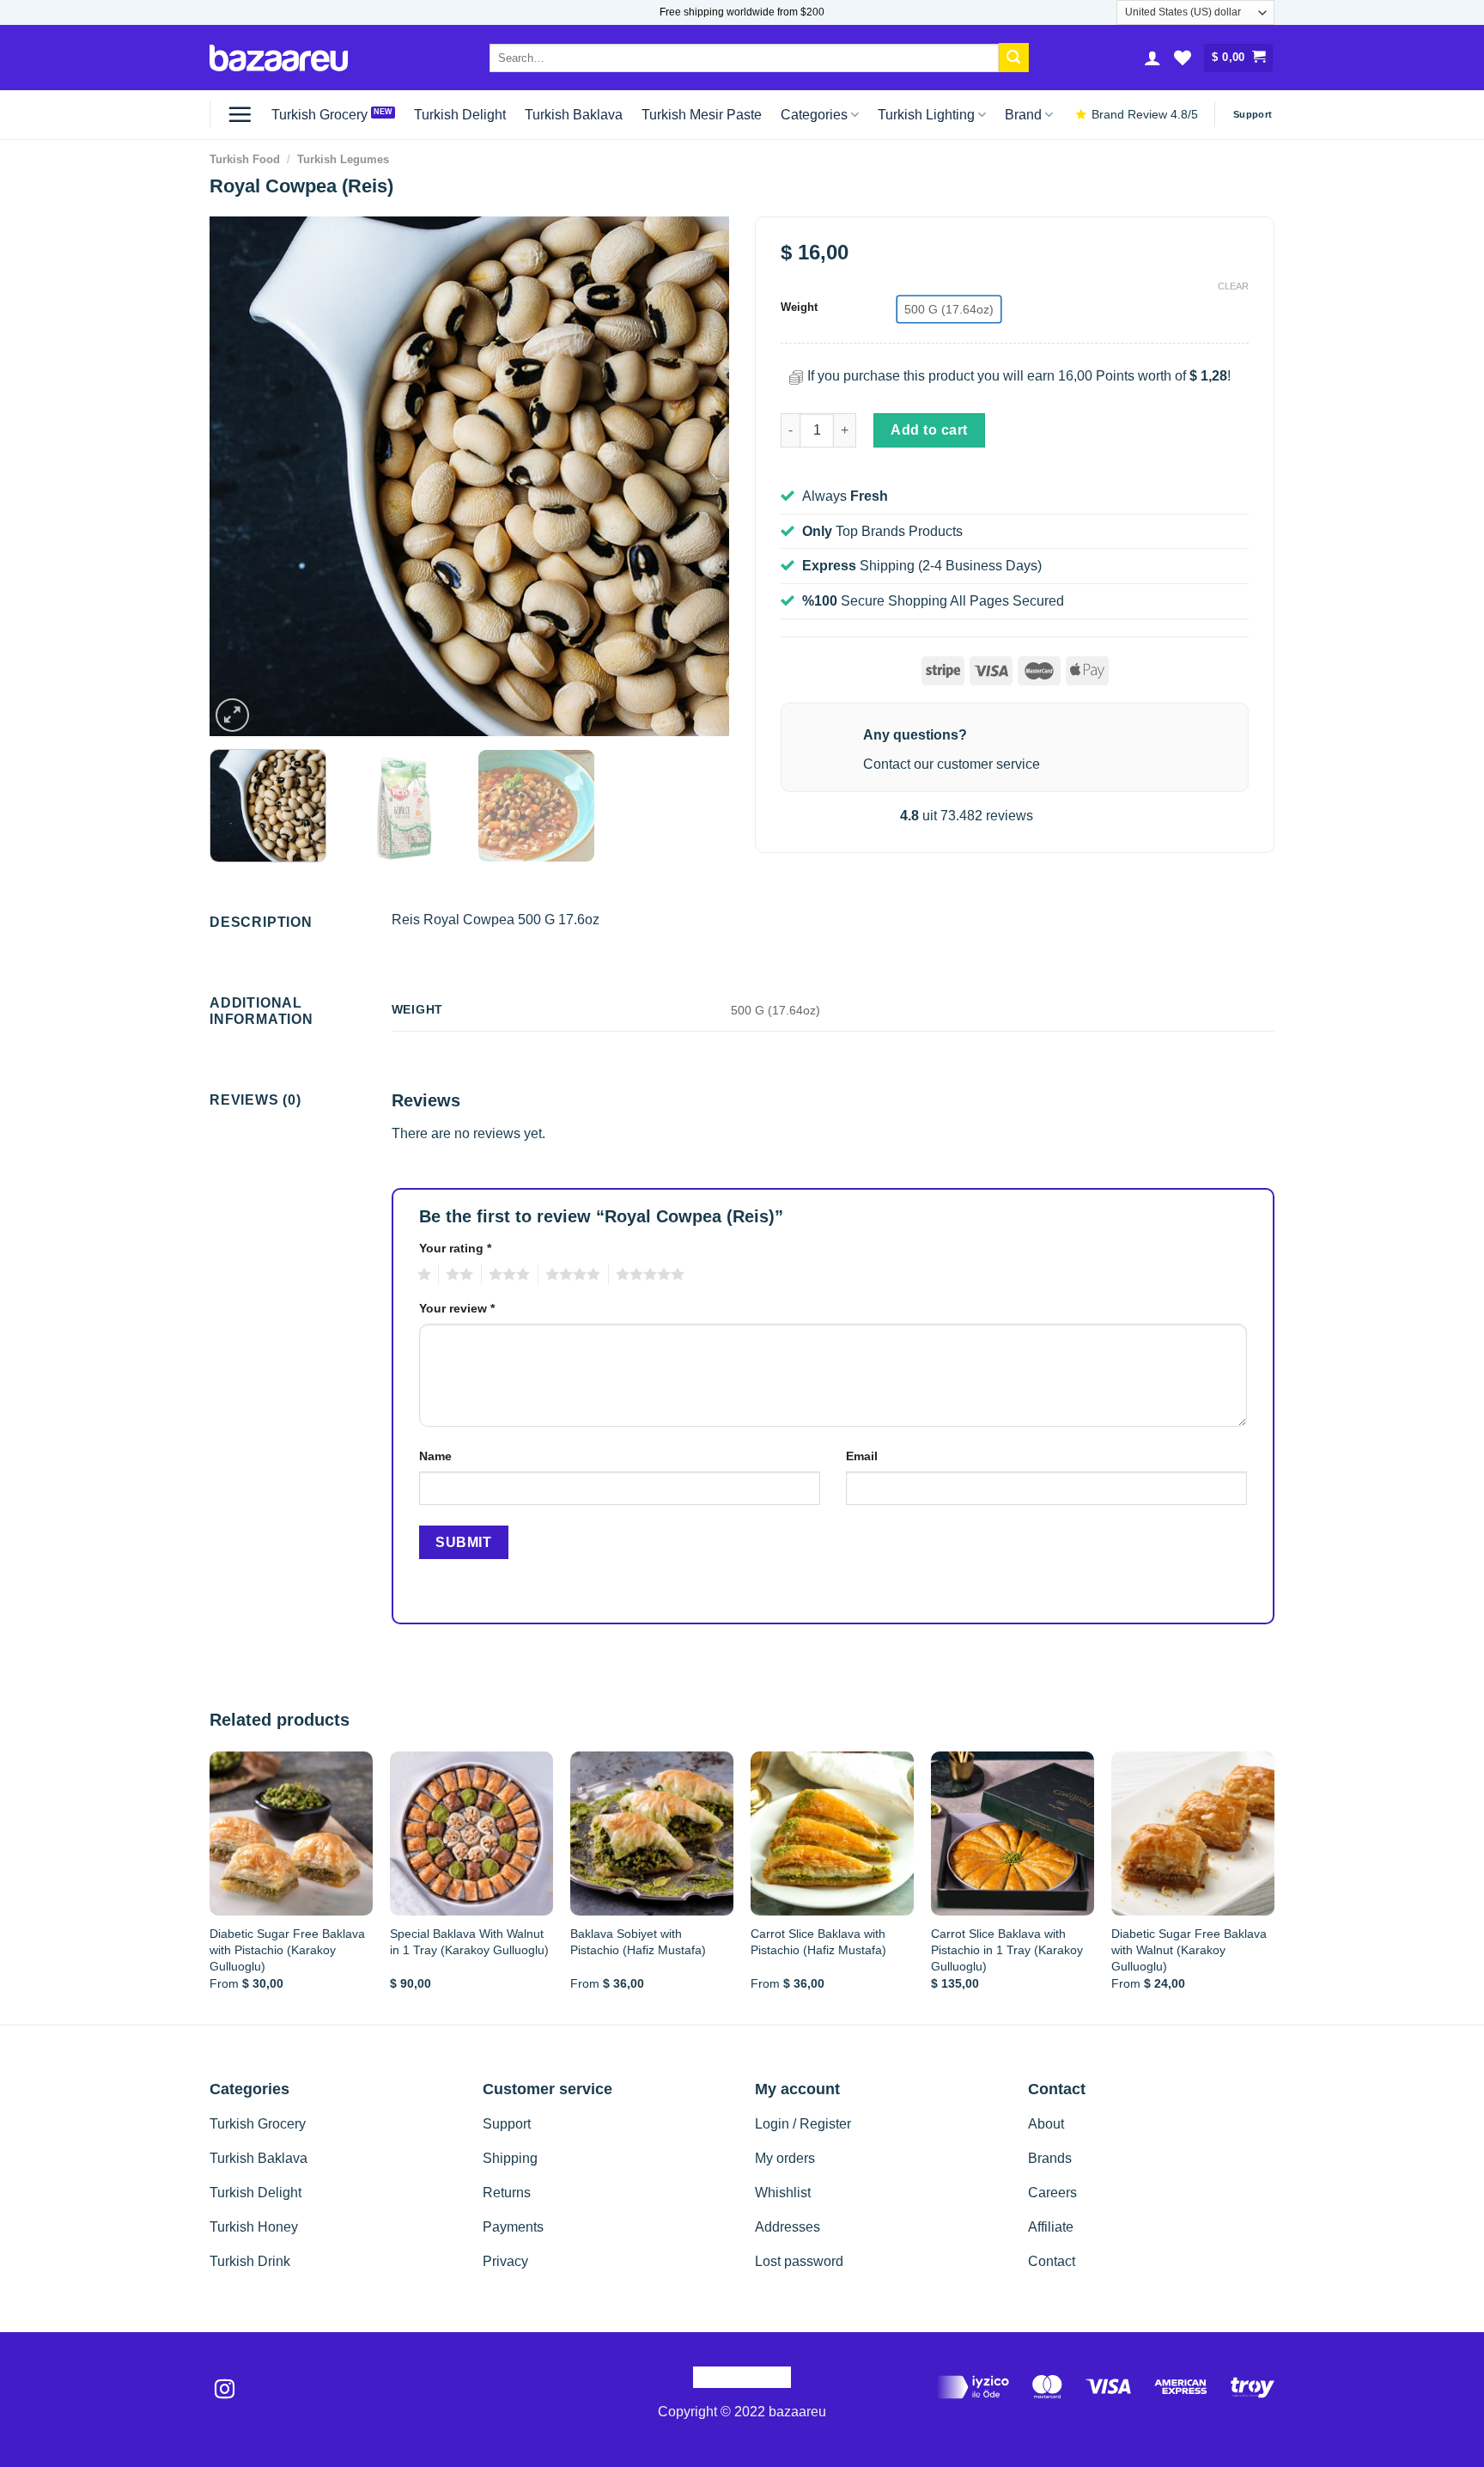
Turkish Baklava (574, 115)
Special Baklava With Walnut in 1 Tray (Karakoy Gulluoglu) (469, 1942)
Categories (814, 115)
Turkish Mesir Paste (702, 115)
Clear (1233, 286)
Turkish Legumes (343, 159)
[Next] (697, 476)
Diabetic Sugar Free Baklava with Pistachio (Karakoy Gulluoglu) (287, 1949)
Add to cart (929, 430)
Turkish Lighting (926, 115)
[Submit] (1013, 58)
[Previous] (241, 476)
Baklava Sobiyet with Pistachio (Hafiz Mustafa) (638, 1942)
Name (435, 1456)
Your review (457, 1308)
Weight (799, 308)
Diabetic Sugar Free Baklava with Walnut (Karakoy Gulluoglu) (1189, 1949)
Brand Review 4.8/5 (1145, 115)
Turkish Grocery (319, 115)
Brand (1023, 115)
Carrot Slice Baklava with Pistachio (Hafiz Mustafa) (818, 1942)
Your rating (455, 1248)
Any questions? (915, 735)
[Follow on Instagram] (225, 2391)
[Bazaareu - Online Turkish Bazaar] (279, 58)
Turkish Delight (460, 115)
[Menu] (240, 114)
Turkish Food (245, 159)
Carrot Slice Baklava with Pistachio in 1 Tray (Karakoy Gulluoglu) (1007, 1949)
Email (862, 1456)
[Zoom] (232, 715)
